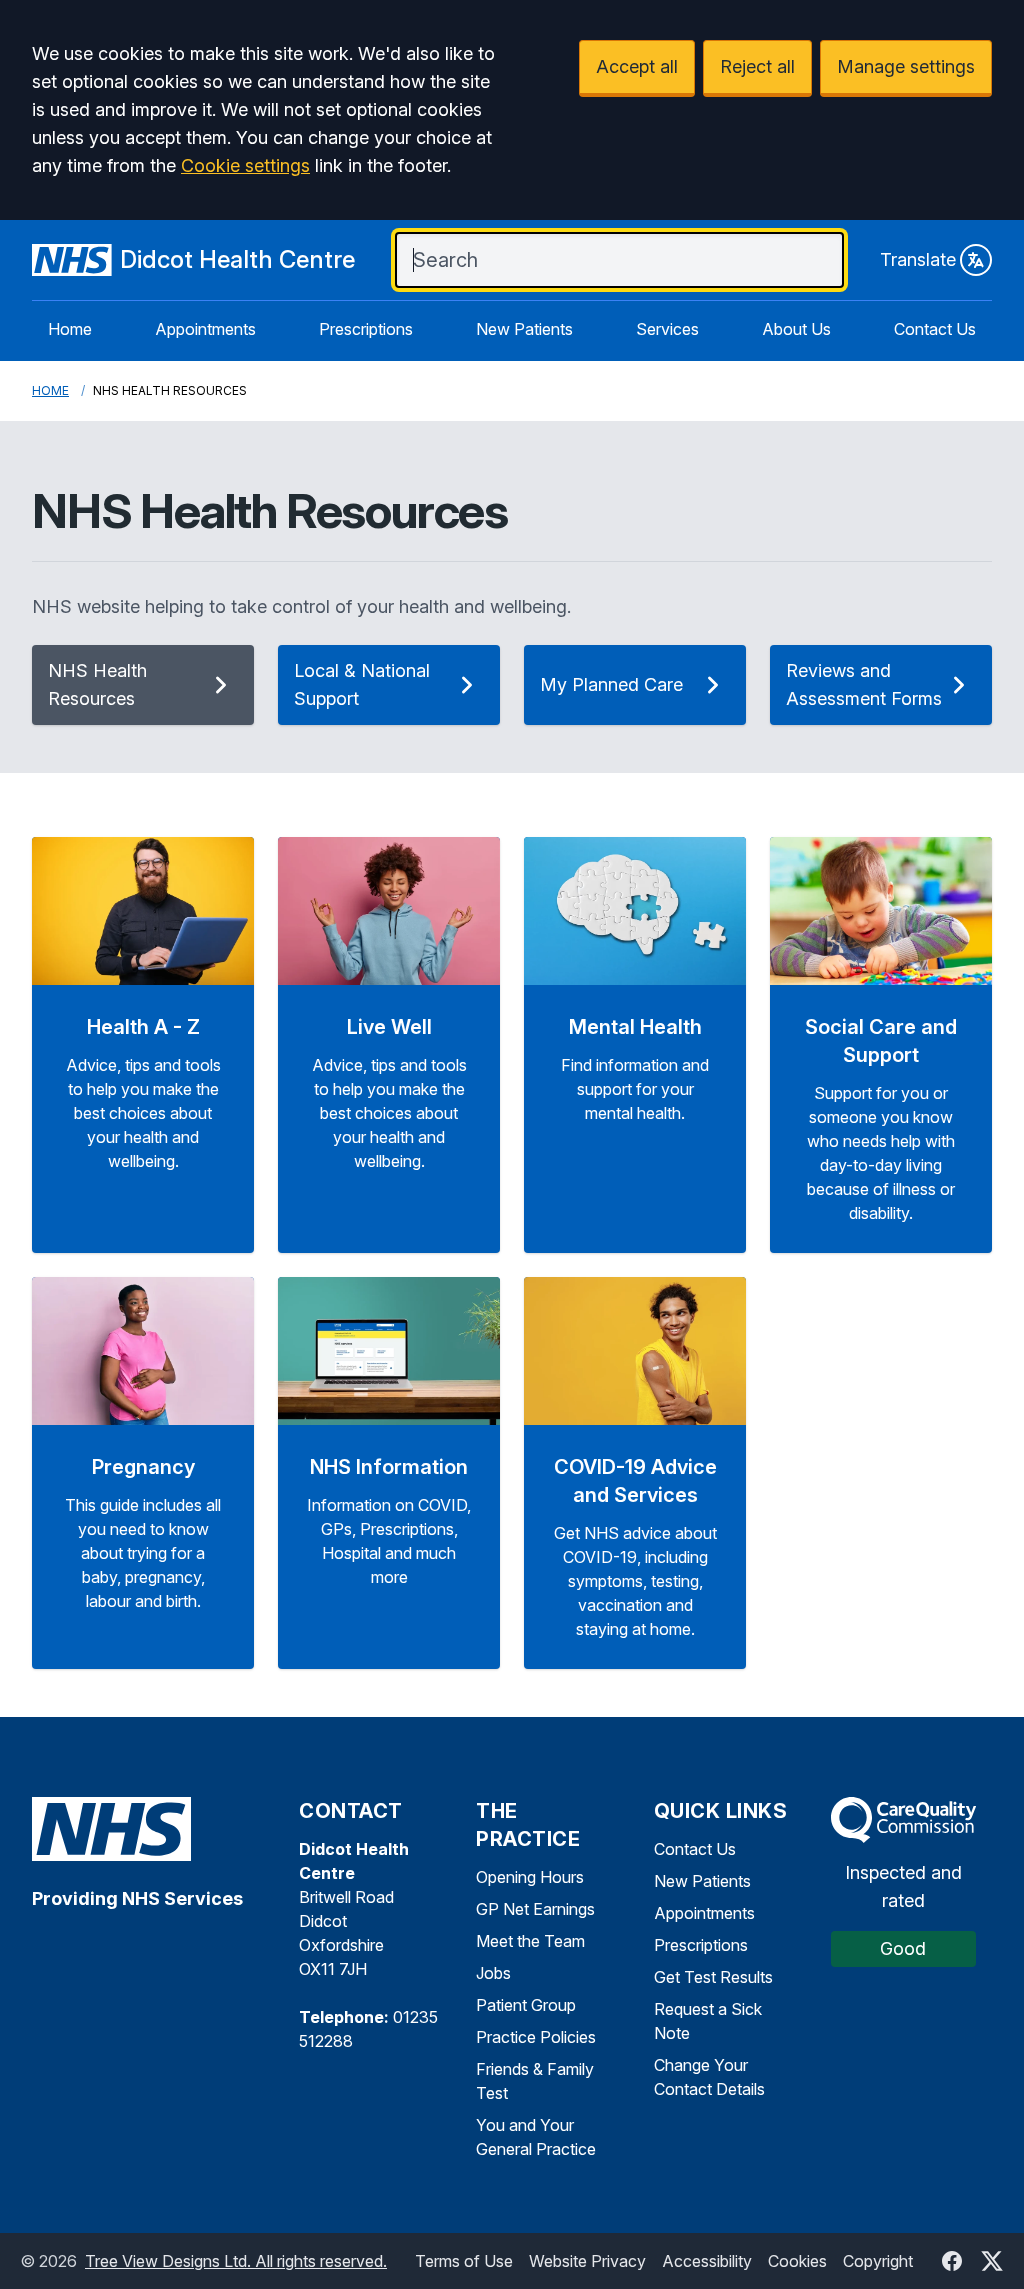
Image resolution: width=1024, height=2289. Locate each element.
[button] (143, 1045)
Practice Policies (536, 2037)
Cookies (797, 2261)
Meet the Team (530, 1941)
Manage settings (906, 66)
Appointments (205, 329)
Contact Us (935, 329)
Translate (918, 259)
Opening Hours (530, 1877)
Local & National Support (362, 684)
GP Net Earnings (535, 1909)
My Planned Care (611, 684)
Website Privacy (587, 2261)
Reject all (757, 66)
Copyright (878, 2261)
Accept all (637, 66)
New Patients (524, 329)
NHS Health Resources (97, 684)
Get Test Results (713, 1977)
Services (667, 329)
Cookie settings (245, 165)
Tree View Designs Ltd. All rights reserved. (236, 2261)
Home (70, 329)
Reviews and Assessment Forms (864, 684)
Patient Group (526, 2005)
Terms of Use (464, 2261)
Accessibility (707, 2261)
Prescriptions (366, 329)
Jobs (493, 1973)
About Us (796, 329)
